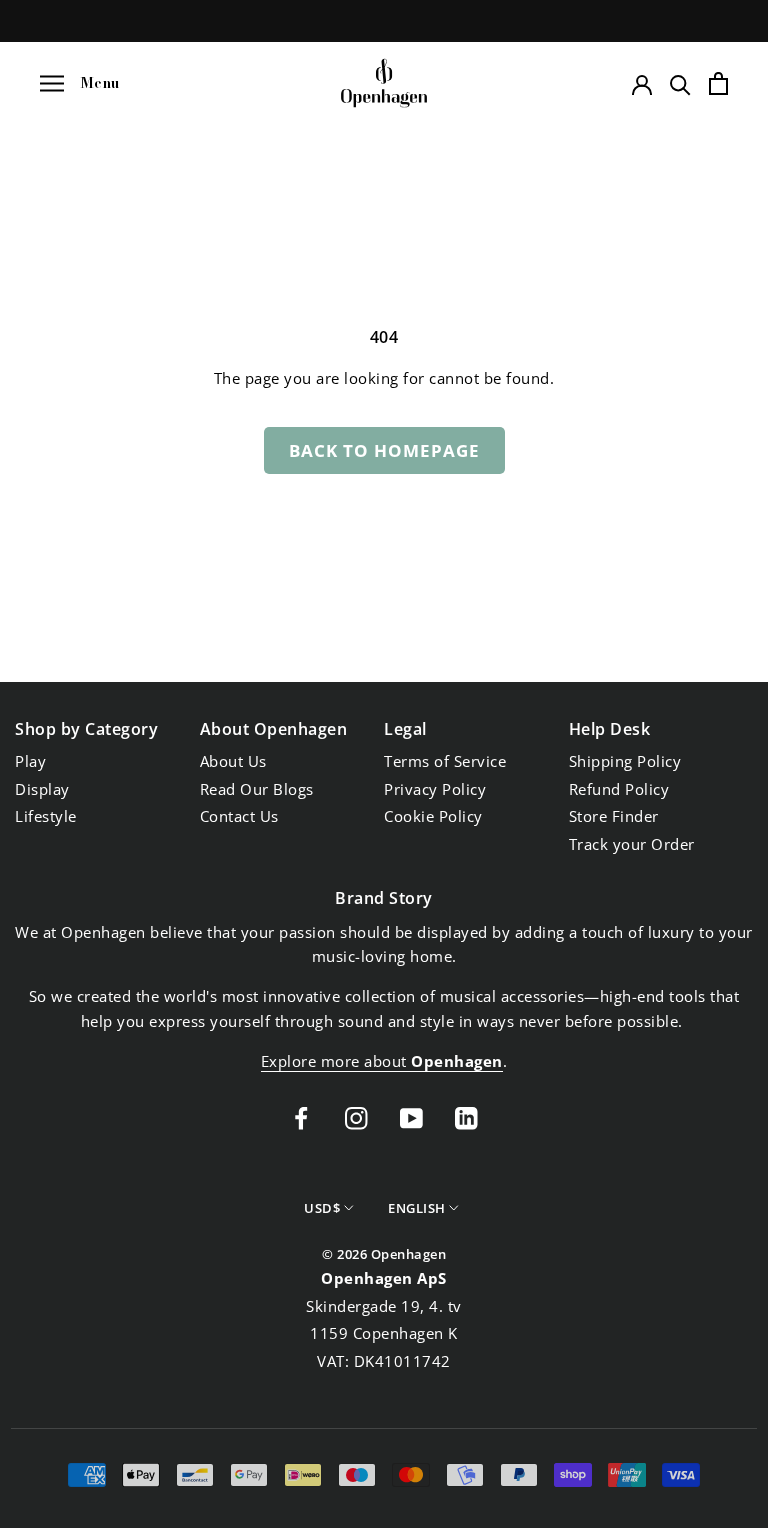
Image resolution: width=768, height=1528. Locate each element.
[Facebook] (301, 1116)
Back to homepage (384, 450)
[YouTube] (411, 1116)
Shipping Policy (625, 761)
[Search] (680, 83)
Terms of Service (445, 761)
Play (30, 761)
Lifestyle (46, 816)
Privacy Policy (435, 789)
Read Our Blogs (257, 789)
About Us (233, 761)
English (417, 1208)
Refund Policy (619, 789)
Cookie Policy (433, 816)
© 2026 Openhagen (384, 1254)
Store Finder (614, 816)
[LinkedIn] (466, 1116)
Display (42, 789)
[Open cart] (718, 83)
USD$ (322, 1208)
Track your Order (632, 844)
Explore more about (382, 1061)
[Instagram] (356, 1116)
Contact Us (239, 816)
